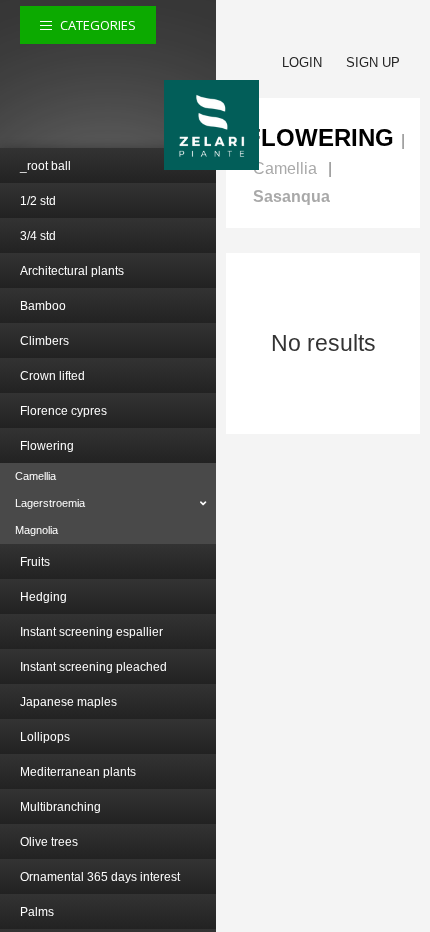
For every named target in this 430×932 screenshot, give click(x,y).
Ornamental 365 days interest (100, 877)
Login (302, 62)
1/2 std (38, 201)
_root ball (45, 166)
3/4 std (38, 236)
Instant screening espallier (91, 632)
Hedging (43, 597)
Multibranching (60, 807)
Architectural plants (72, 271)
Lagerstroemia (50, 503)
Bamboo (43, 306)
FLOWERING (320, 137)
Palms (37, 912)
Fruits (35, 562)
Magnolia (36, 530)
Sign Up (373, 62)
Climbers (44, 341)
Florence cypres (63, 411)
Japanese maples (68, 702)
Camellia (35, 476)
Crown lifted (52, 376)
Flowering (47, 446)
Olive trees (49, 842)
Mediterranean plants (78, 772)
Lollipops (45, 737)
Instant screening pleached (93, 667)
